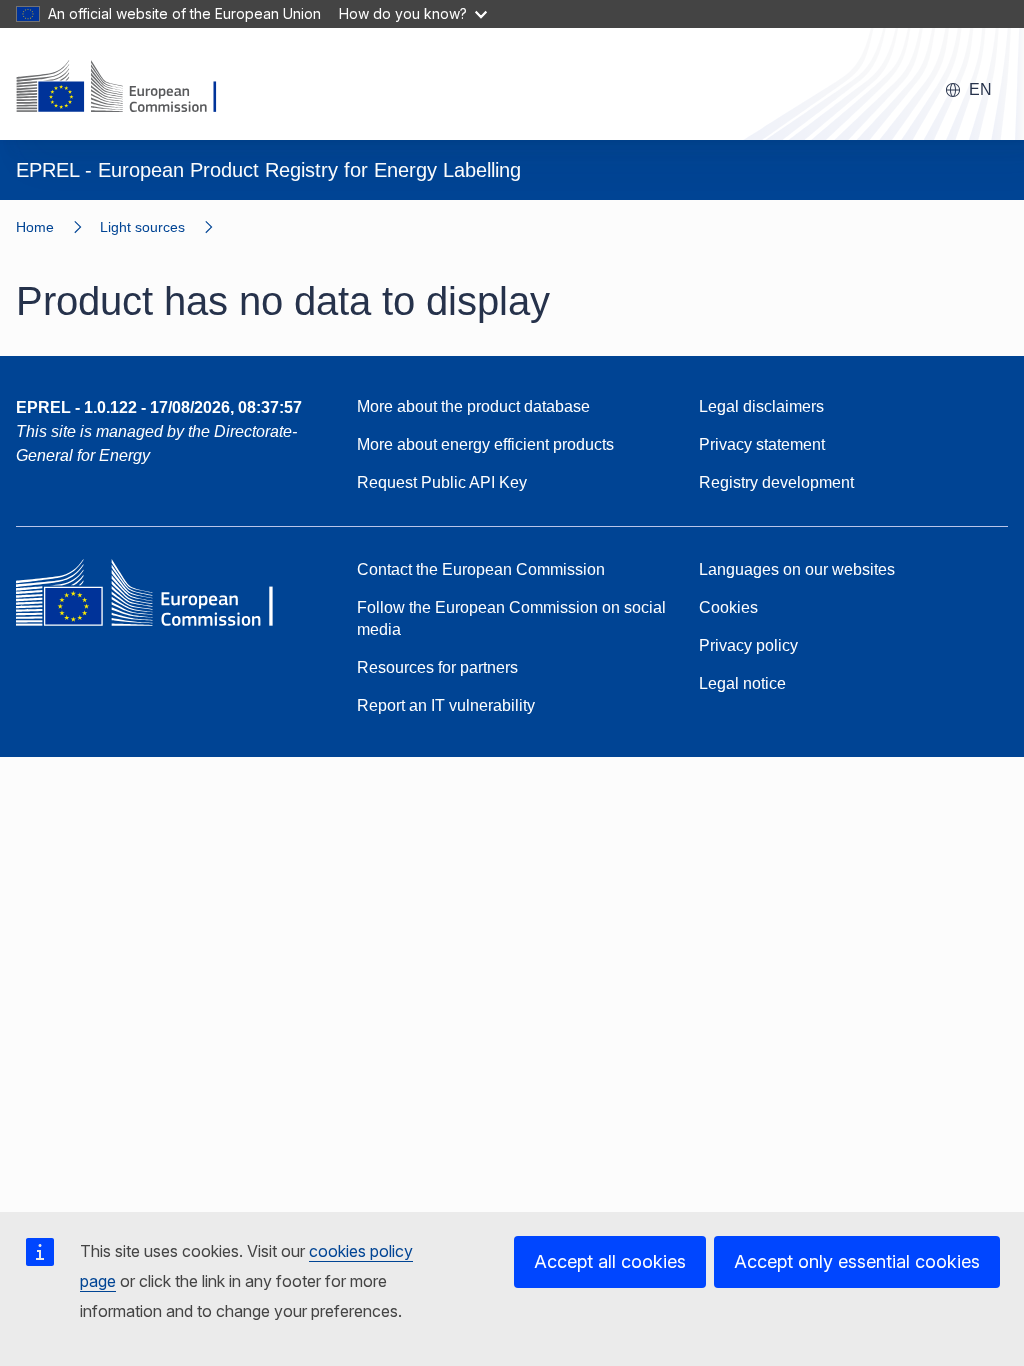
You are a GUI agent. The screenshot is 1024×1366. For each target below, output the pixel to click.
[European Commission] (129, 88)
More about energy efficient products (485, 444)
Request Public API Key (442, 482)
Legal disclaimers (761, 406)
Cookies (728, 607)
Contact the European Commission (481, 569)
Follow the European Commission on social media (511, 618)
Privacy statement (762, 444)
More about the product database (473, 406)
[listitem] (165, 227)
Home (35, 227)
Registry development (776, 482)
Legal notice (742, 683)
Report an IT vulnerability (446, 705)
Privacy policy (748, 645)
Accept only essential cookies (857, 1261)
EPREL (159, 407)
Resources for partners (437, 667)
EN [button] (980, 89)
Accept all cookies (610, 1261)
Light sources (142, 227)
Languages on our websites (797, 569)
